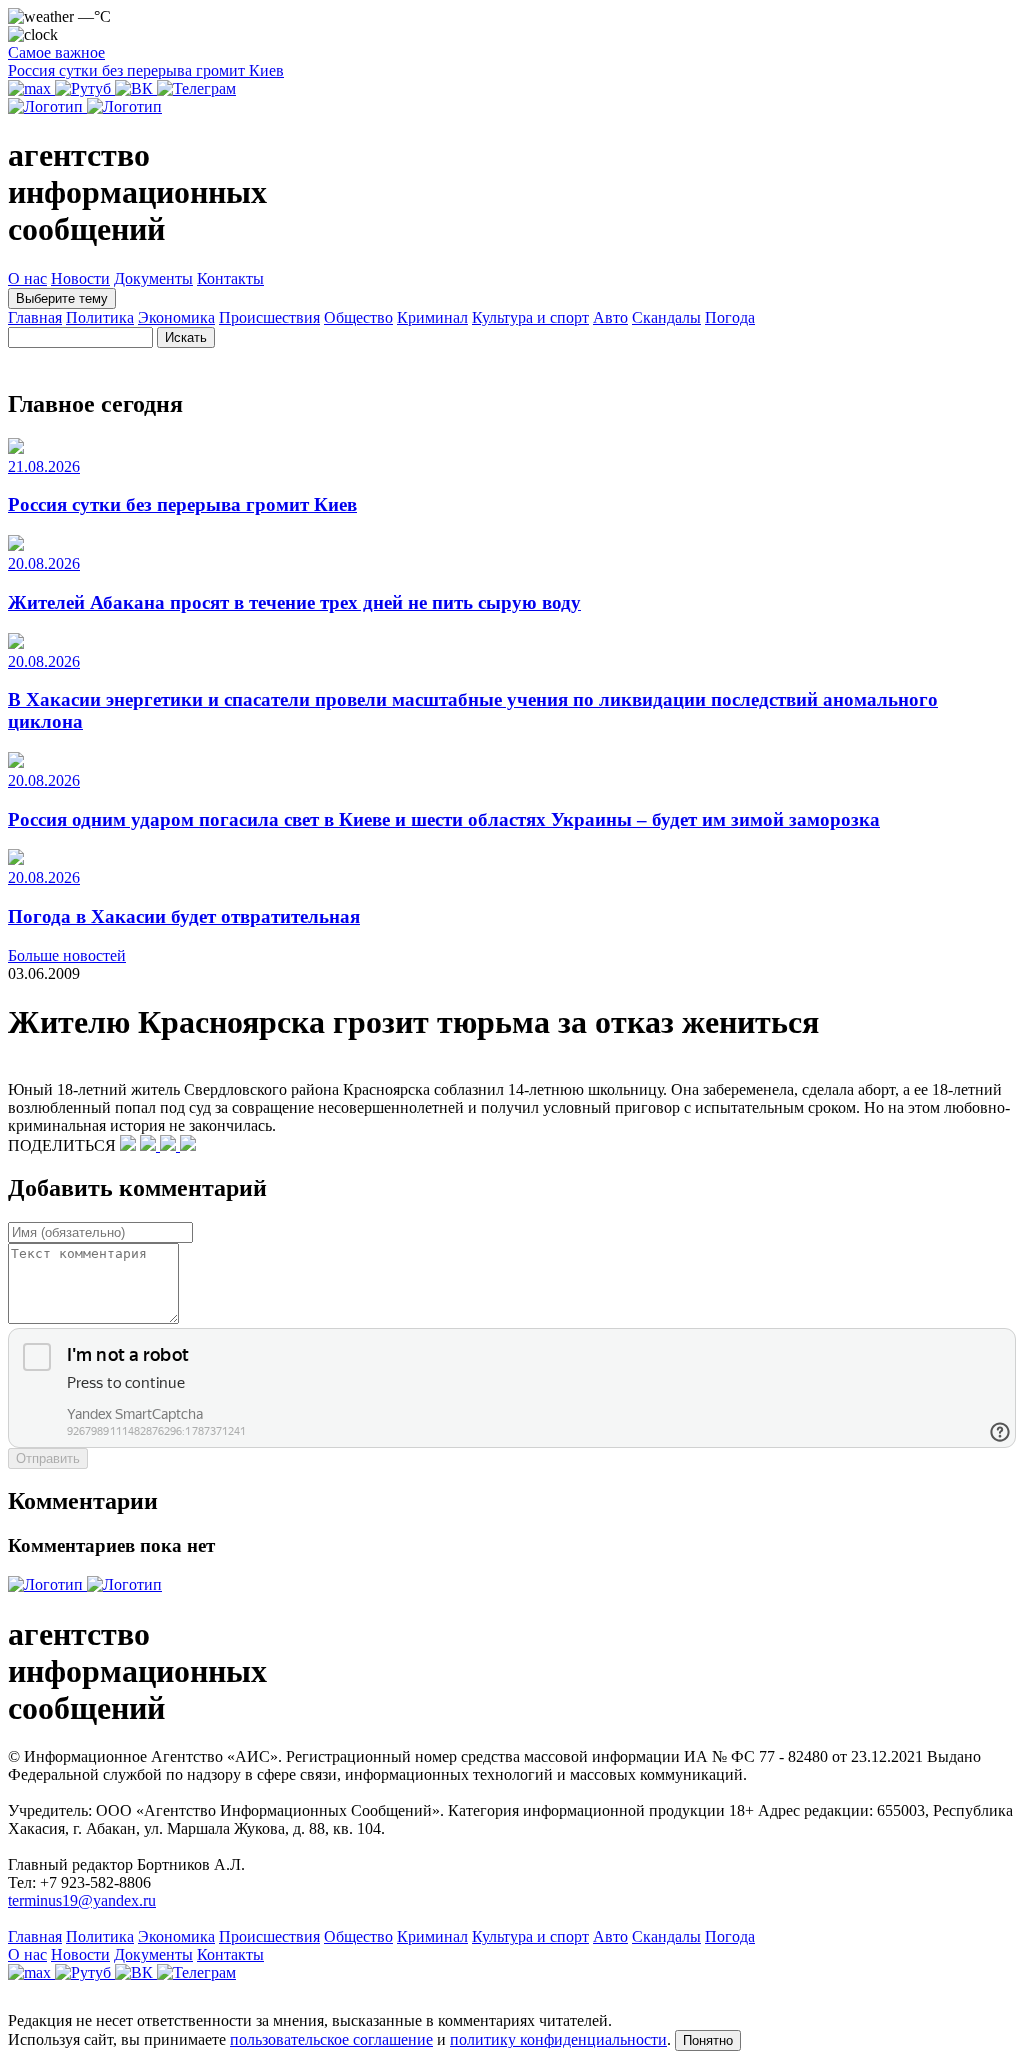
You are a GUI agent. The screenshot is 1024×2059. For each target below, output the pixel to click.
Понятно (708, 2040)
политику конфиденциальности (558, 2039)
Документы (153, 278)
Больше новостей (67, 955)
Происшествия (269, 317)
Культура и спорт (530, 317)
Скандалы (666, 317)
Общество (358, 317)
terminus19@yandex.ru (82, 1900)
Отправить (48, 1458)
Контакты (230, 278)
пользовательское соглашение (331, 2039)
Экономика (176, 317)
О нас (27, 278)
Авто (610, 317)
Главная (35, 317)
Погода (730, 317)
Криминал (432, 317)
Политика (100, 317)
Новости (80, 278)
